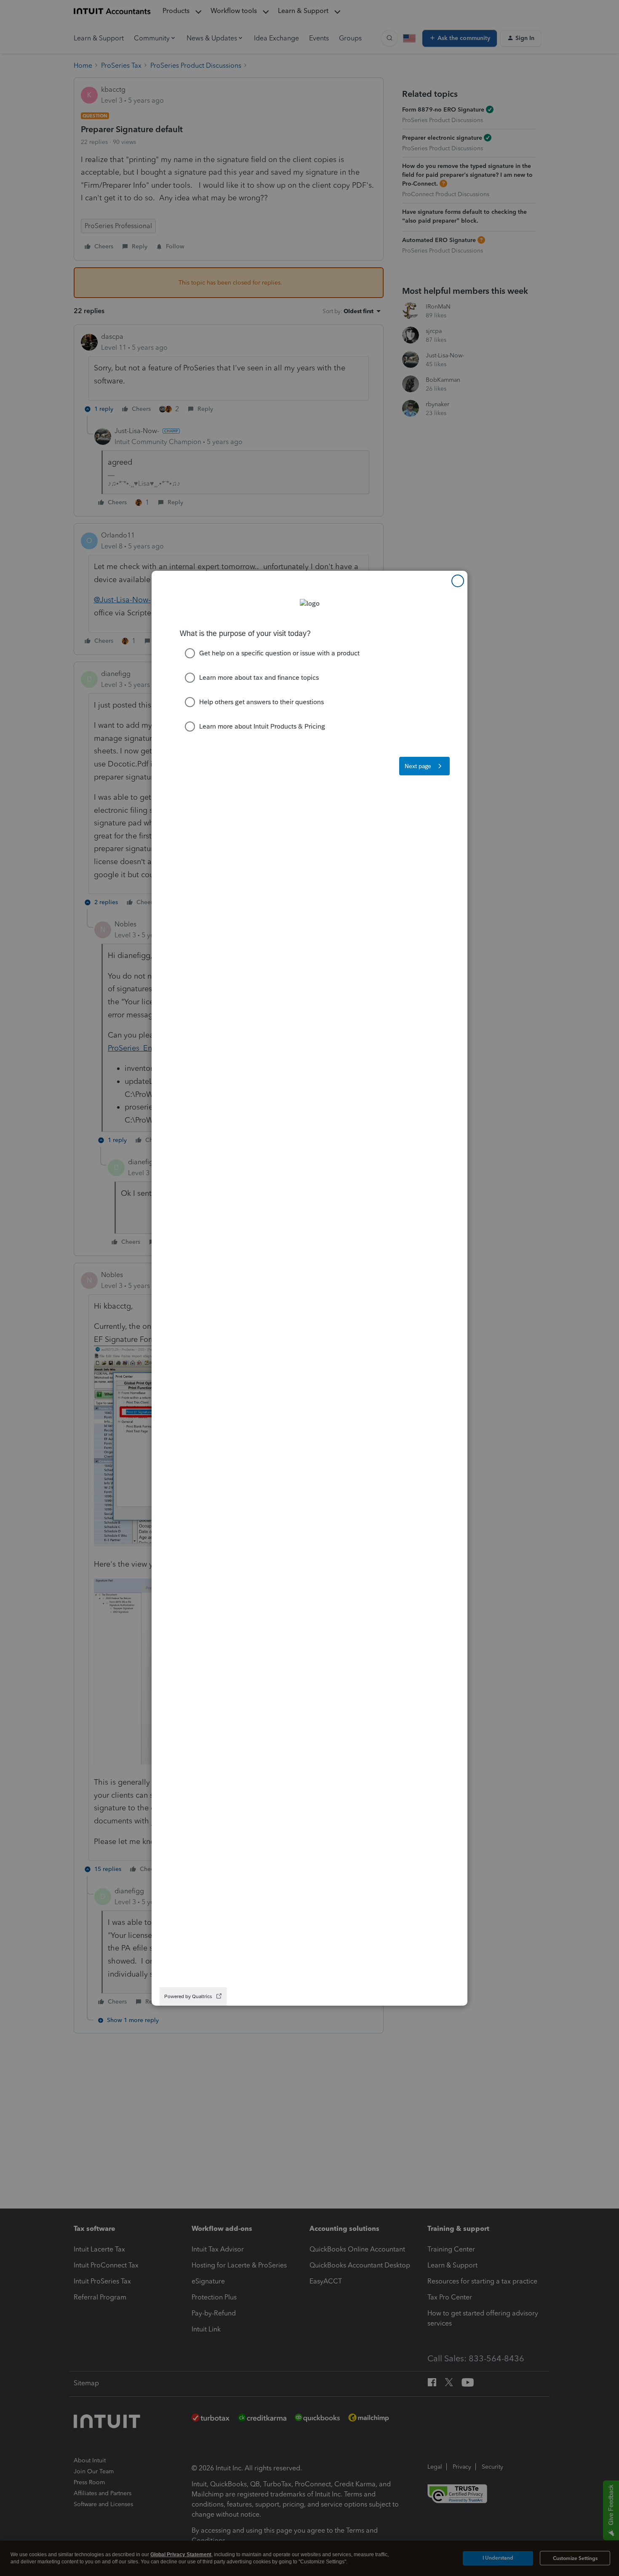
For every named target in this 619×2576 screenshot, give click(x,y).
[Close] (458, 581)
